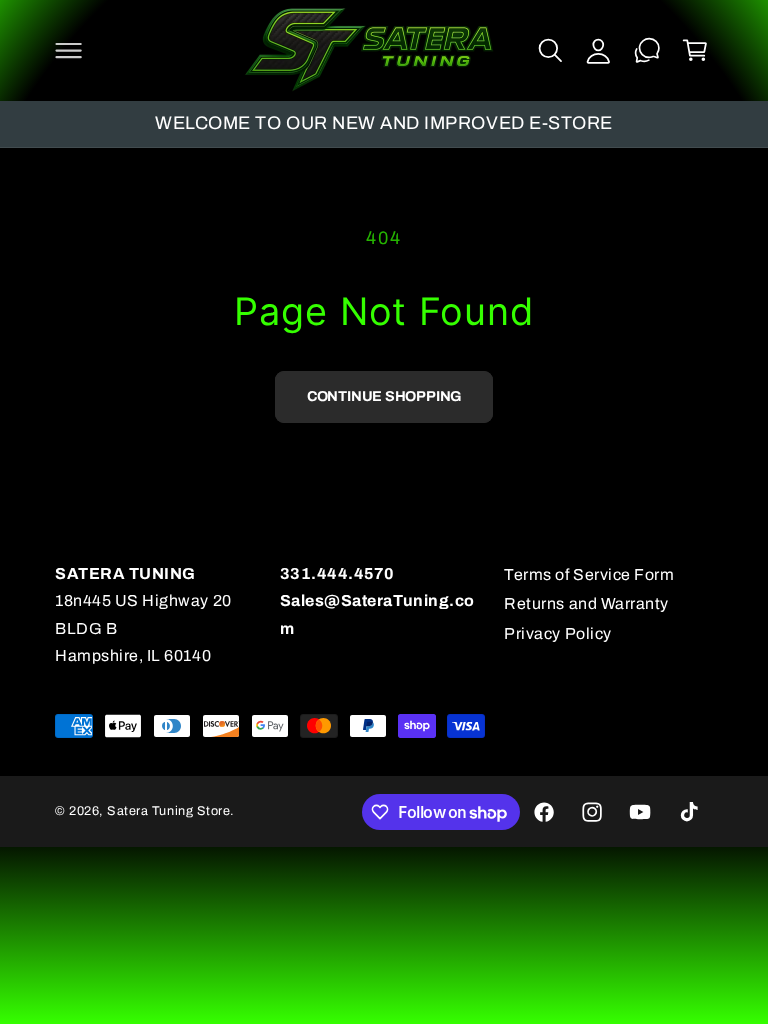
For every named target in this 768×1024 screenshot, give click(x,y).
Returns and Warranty (586, 603)
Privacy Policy (557, 633)
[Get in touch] (647, 50)
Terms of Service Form (589, 574)
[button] (68, 50)
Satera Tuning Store (168, 811)
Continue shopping (384, 396)
